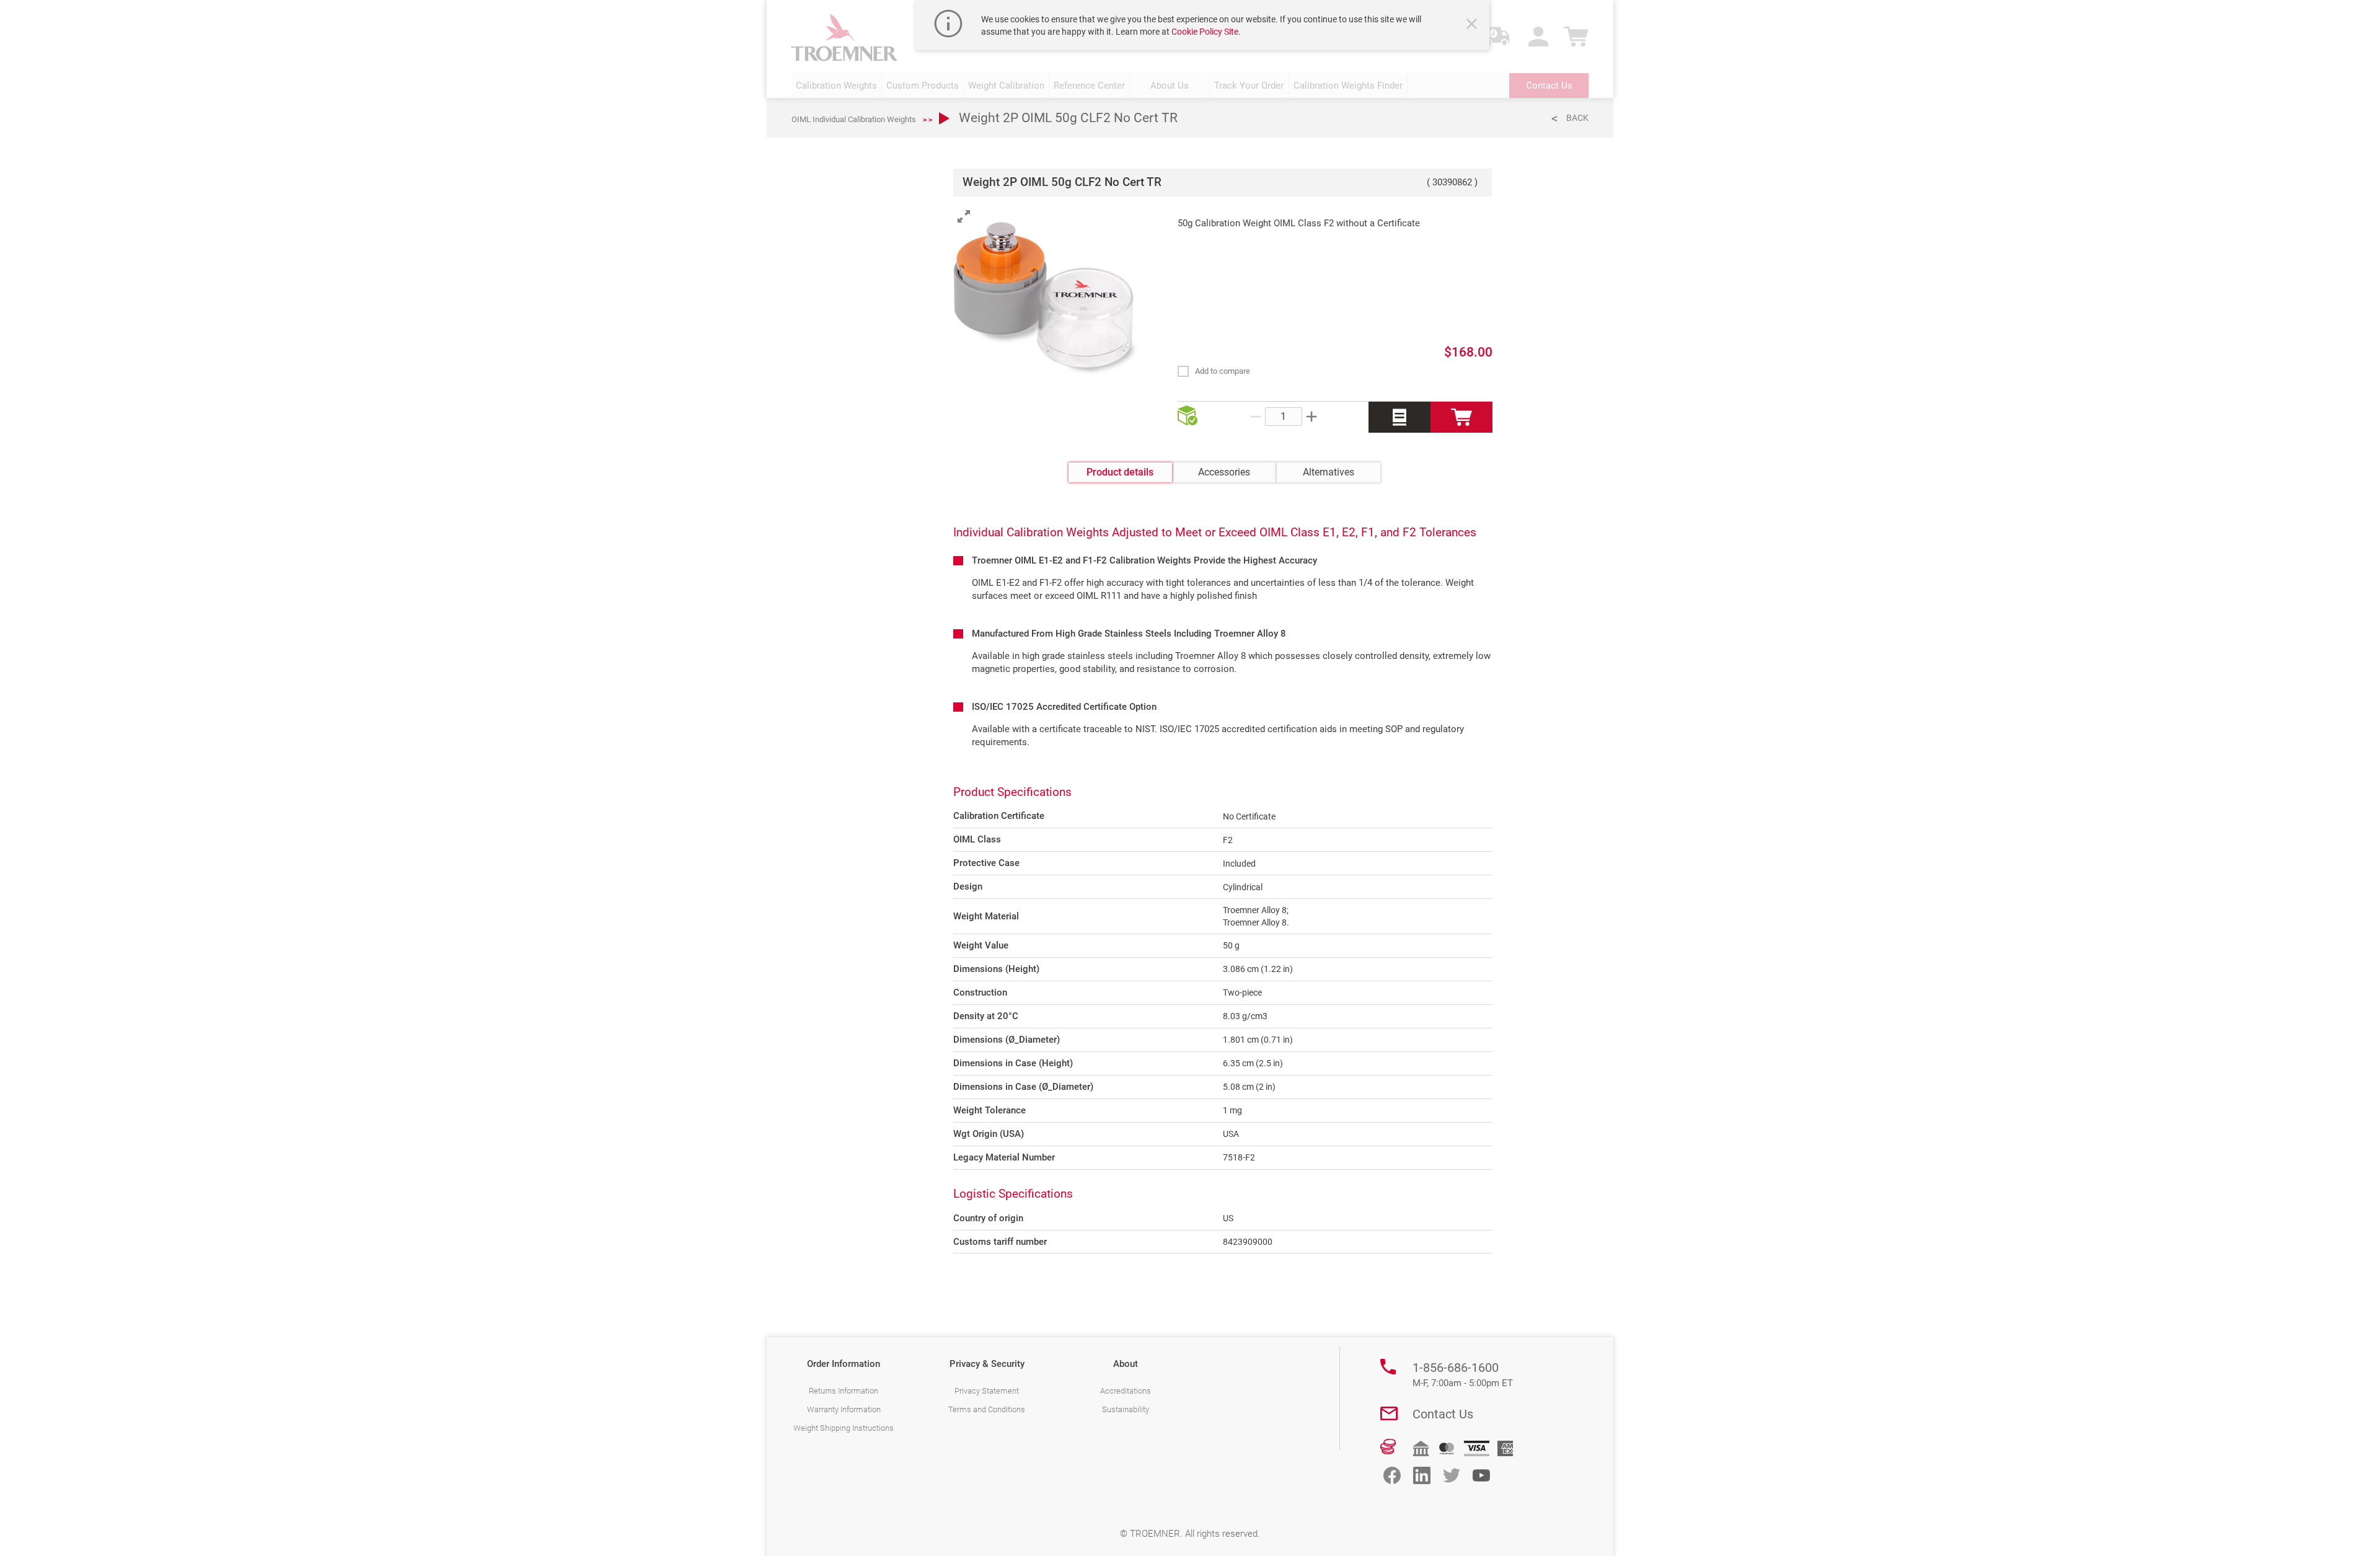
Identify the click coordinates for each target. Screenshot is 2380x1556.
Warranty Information (844, 1409)
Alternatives (1329, 472)
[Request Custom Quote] (1399, 417)
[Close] (1473, 25)
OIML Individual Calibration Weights (854, 119)
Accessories (1224, 472)
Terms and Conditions (987, 1409)
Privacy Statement (987, 1391)
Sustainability (1126, 1409)
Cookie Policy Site (1205, 32)
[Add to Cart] (1461, 417)
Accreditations (1126, 1391)
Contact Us (1443, 1414)
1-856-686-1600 (1463, 1374)
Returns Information (844, 1391)
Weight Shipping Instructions (844, 1428)
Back (1577, 118)
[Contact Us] (1389, 1413)
